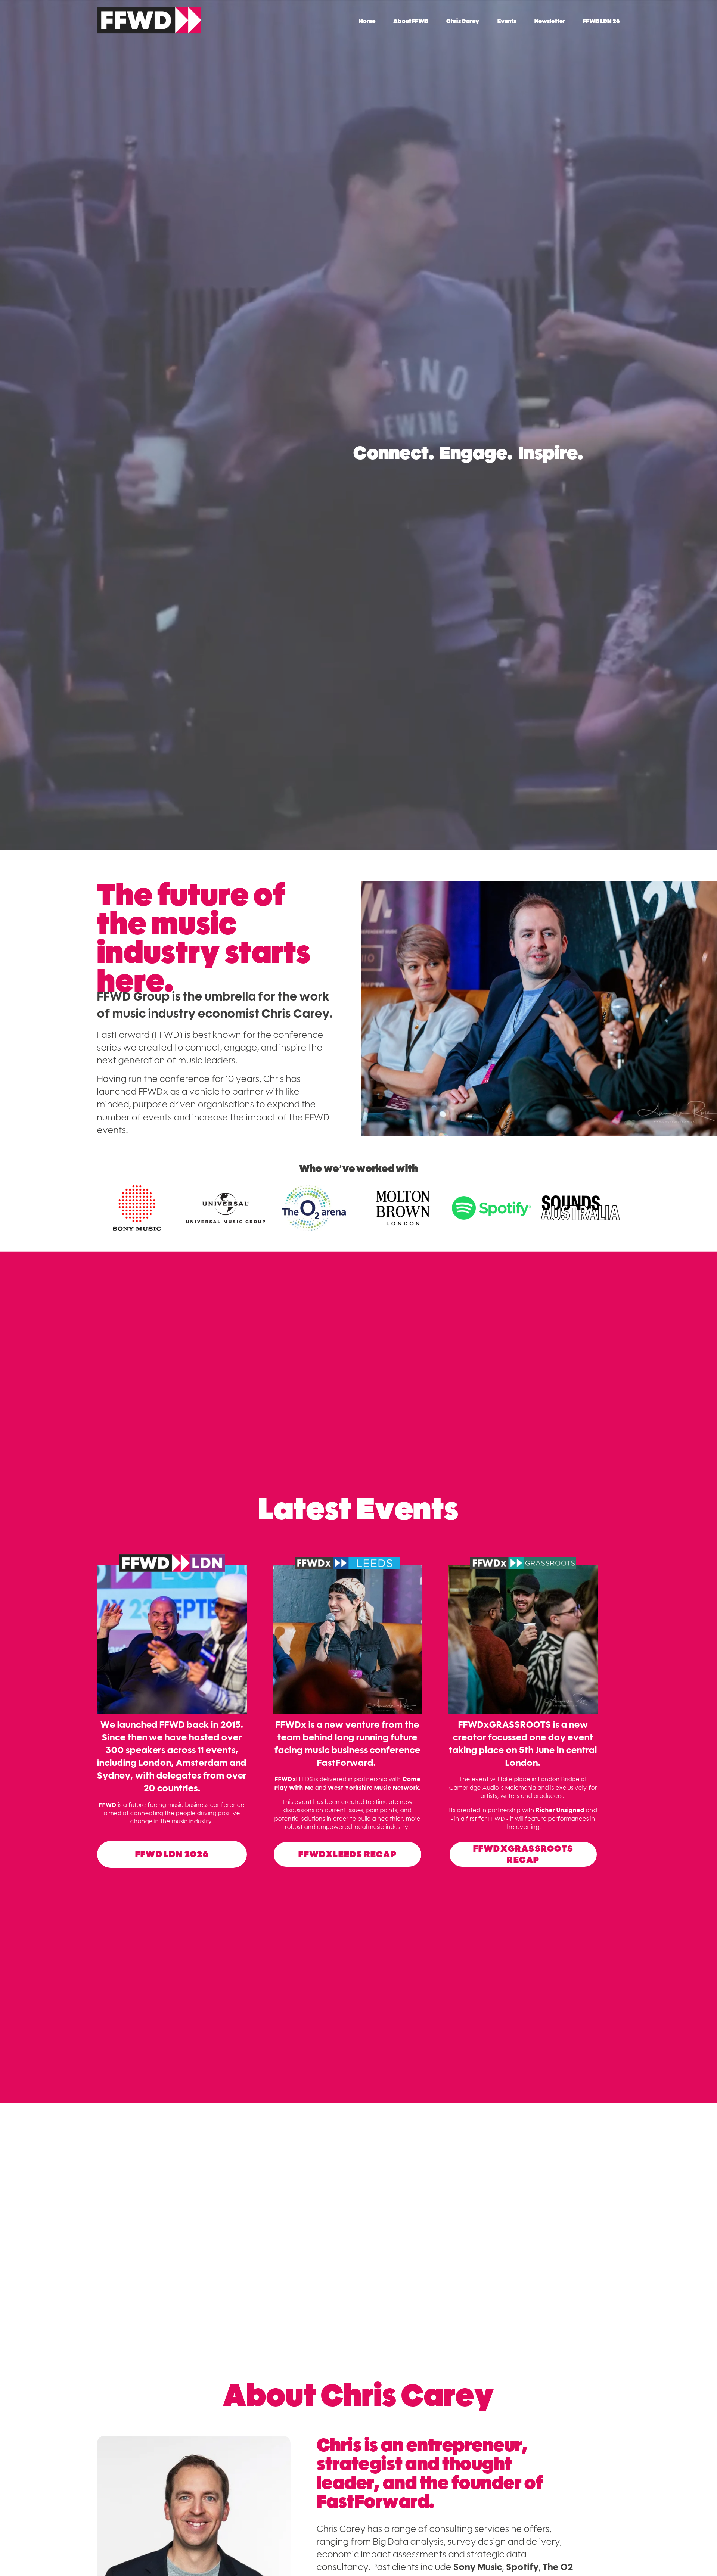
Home (367, 21)
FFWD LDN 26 (601, 21)
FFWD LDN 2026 (172, 1854)
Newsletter (550, 21)
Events (507, 21)
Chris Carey (463, 21)
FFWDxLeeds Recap (347, 1854)
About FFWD (411, 21)
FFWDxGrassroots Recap (523, 1854)
